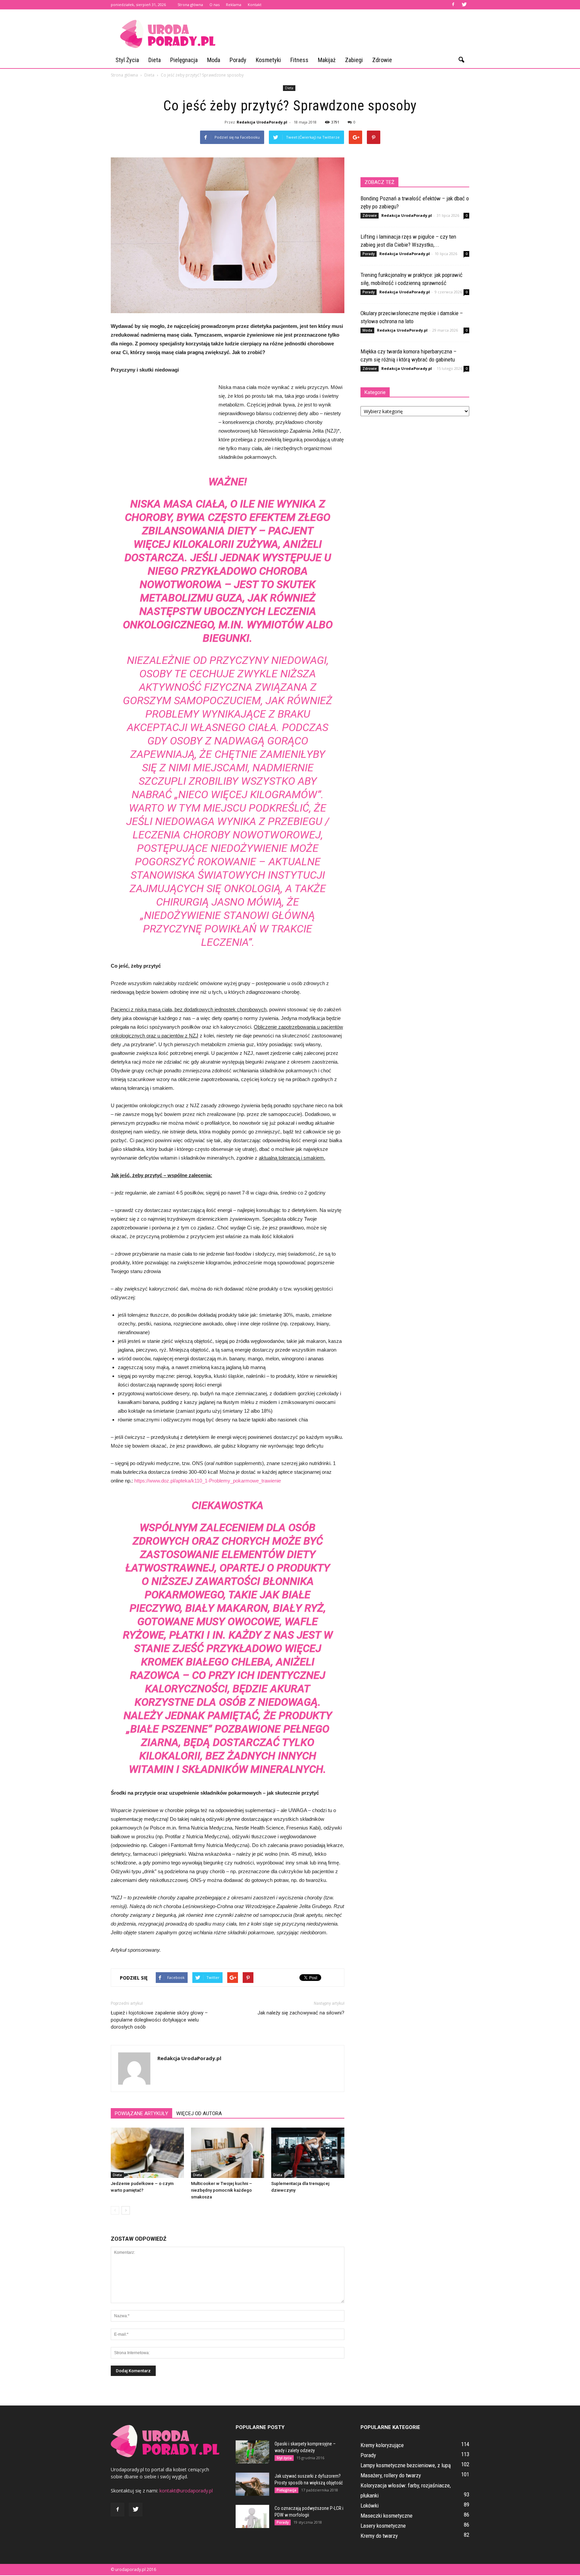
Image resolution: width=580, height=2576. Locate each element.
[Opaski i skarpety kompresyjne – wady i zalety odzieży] (252, 2452)
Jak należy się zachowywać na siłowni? (301, 2013)
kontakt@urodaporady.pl (186, 2491)
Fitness (299, 60)
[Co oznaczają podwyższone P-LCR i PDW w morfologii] (252, 2516)
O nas (214, 5)
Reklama (234, 5)
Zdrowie (382, 60)
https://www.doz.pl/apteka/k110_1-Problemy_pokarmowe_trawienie (208, 1481)
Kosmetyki (268, 60)
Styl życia (127, 60)
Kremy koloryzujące (382, 2445)
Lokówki (370, 2506)
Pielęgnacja (184, 60)
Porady (238, 60)
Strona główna (190, 5)
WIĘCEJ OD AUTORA (199, 2113)
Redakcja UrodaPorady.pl (262, 122)
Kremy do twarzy (379, 2536)
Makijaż (327, 60)
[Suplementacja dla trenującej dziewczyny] (308, 2153)
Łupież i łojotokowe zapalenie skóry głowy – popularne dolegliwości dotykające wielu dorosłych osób (159, 2020)
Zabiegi (354, 60)
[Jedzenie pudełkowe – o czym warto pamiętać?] (147, 2153)
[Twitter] (464, 5)
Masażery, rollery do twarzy (391, 2475)
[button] (461, 60)
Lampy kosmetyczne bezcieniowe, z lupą (406, 2465)
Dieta (155, 60)
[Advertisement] (347, 34)
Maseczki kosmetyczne (386, 2516)
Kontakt (255, 5)
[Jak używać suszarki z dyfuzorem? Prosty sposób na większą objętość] (252, 2484)
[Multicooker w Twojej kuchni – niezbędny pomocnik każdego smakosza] (228, 2153)
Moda (214, 60)
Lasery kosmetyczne (383, 2526)
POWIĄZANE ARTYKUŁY (141, 2113)
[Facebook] (453, 5)
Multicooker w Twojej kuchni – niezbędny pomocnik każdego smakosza (222, 2190)
